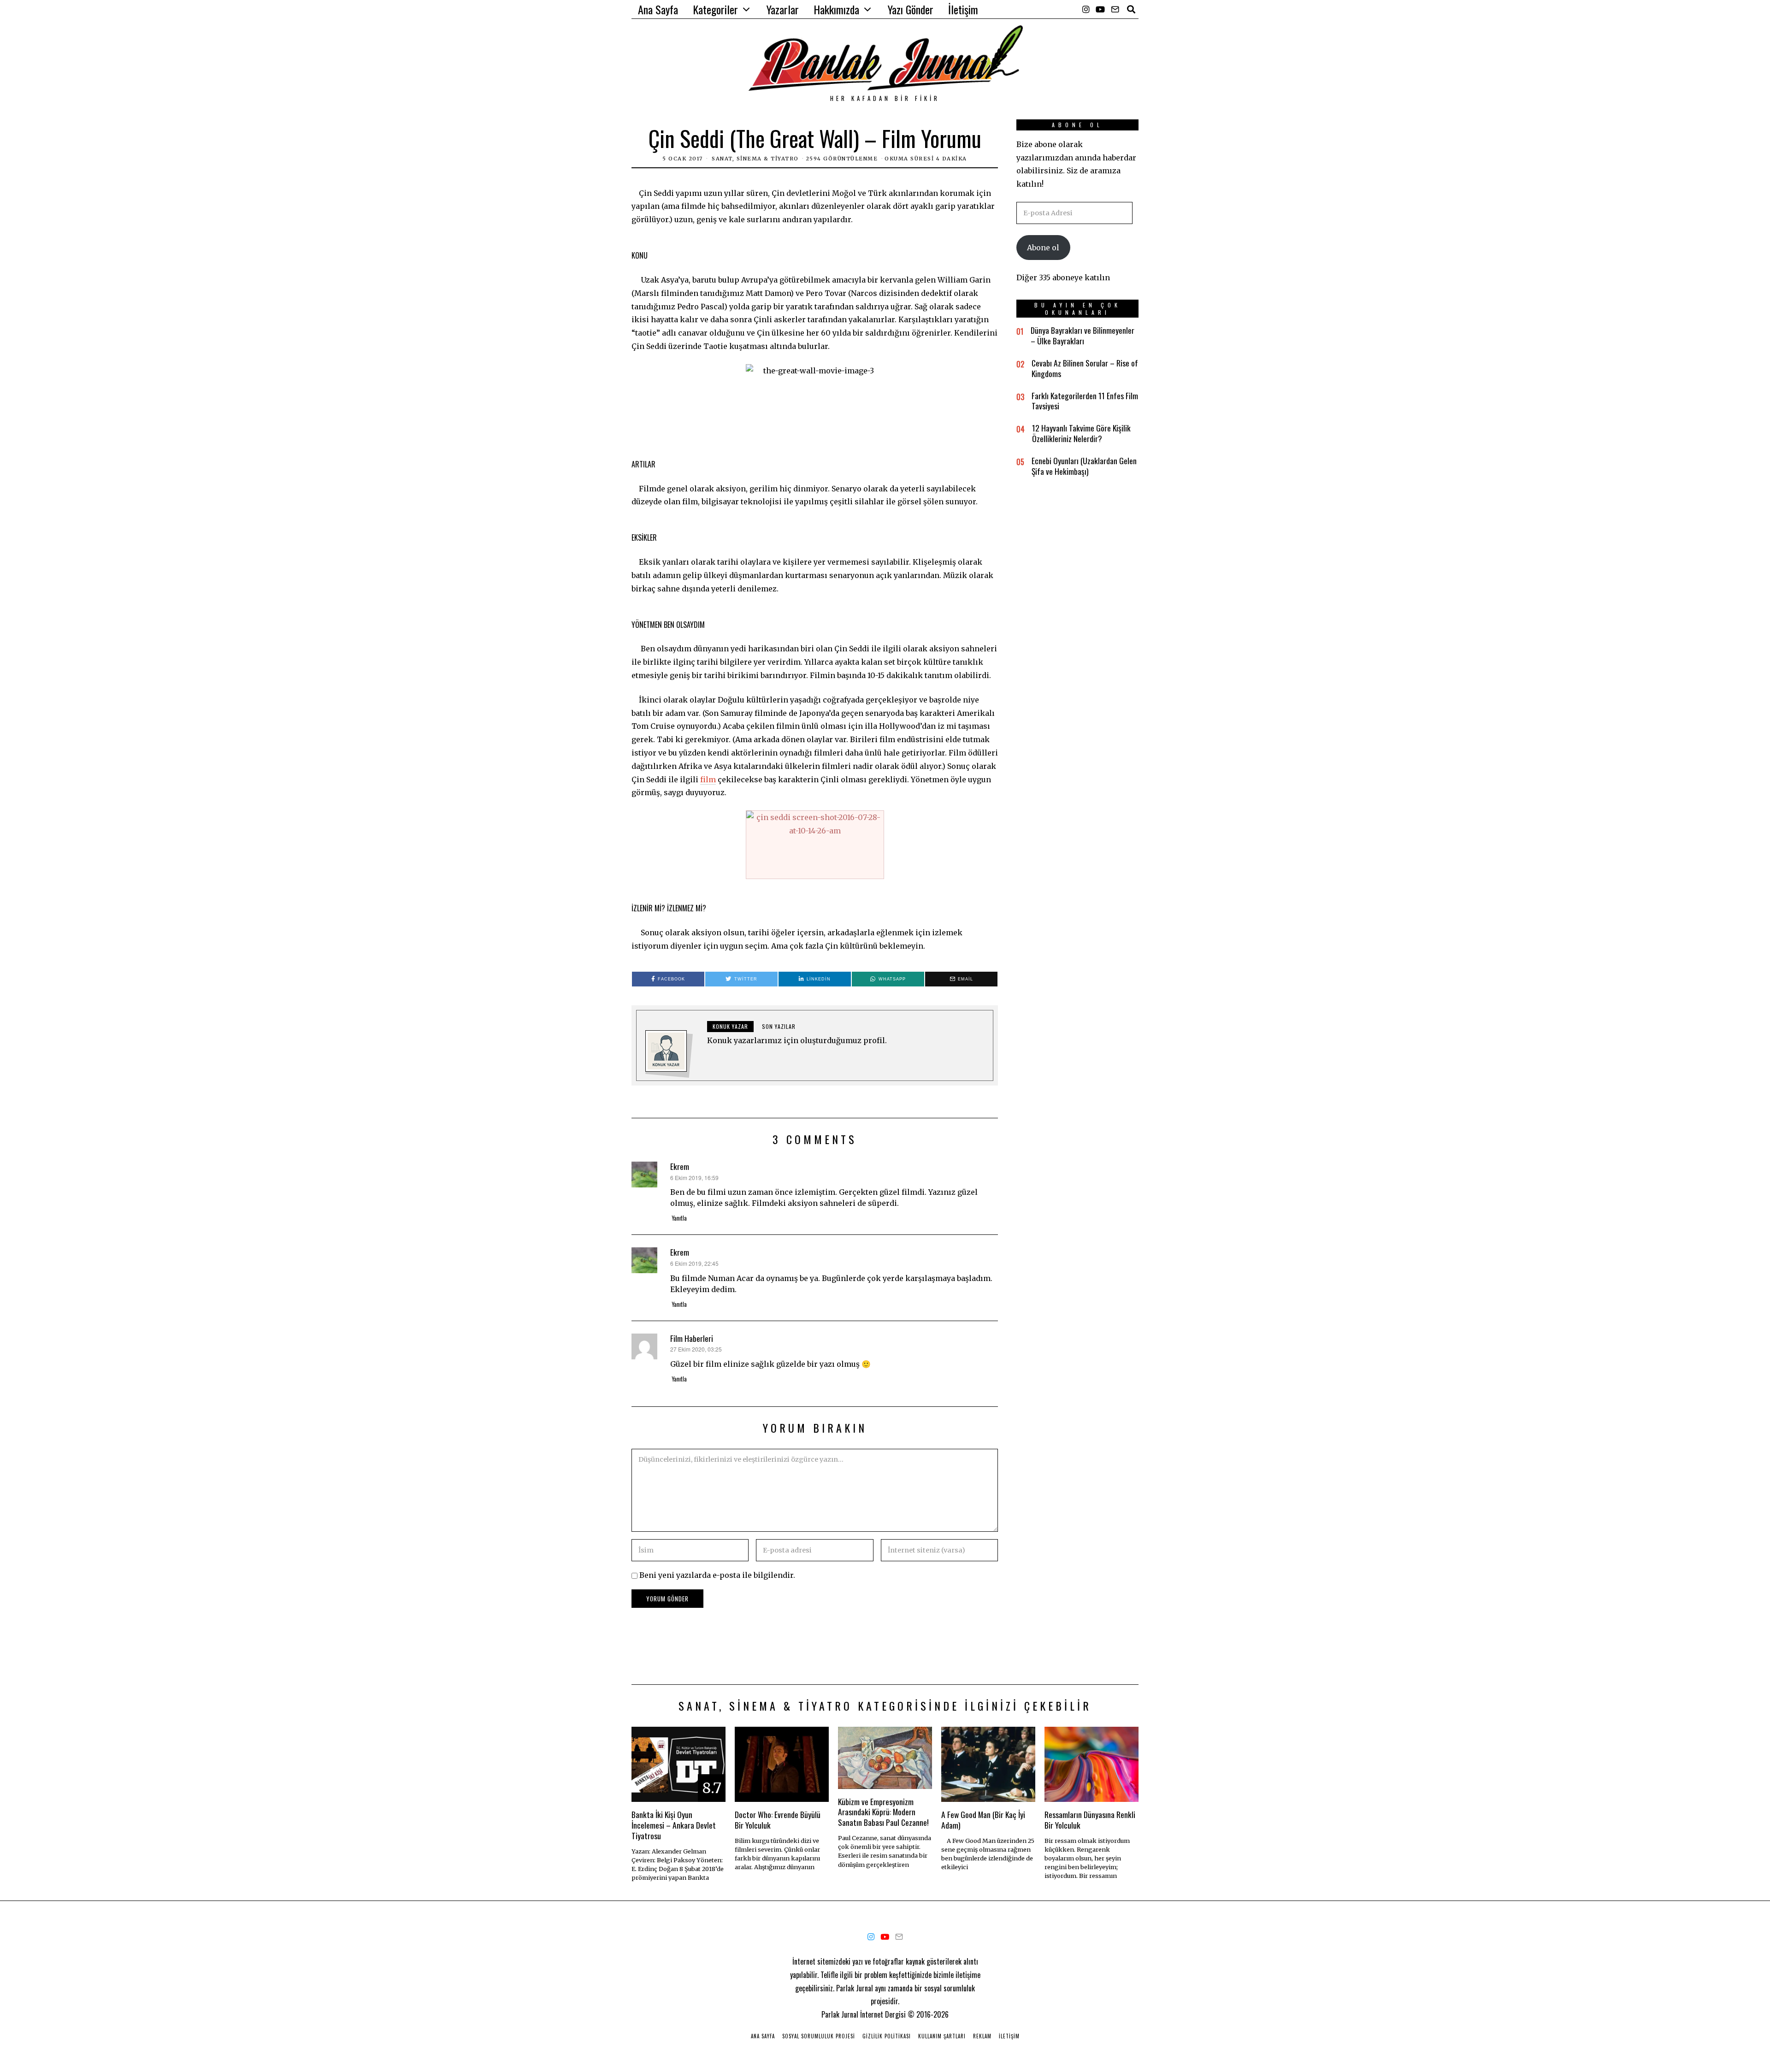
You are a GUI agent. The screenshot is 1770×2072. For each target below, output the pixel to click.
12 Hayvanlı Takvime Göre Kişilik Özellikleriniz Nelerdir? (1081, 433)
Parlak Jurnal (840, 2014)
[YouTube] (1100, 9)
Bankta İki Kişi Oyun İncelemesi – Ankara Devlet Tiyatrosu (674, 1825)
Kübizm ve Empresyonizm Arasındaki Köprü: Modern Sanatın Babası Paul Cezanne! (883, 1812)
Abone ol (1043, 248)
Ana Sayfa (658, 9)
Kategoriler (715, 9)
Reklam (982, 2036)
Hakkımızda (836, 9)
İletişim (963, 9)
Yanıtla (679, 1218)
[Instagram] (1086, 9)
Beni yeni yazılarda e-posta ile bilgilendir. (717, 1575)
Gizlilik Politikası (887, 2036)
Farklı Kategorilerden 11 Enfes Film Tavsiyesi (1085, 401)
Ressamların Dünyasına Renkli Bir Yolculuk (1090, 1820)
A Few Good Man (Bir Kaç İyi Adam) (983, 1820)
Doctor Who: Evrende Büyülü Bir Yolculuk (778, 1820)
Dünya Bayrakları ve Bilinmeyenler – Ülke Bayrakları (1083, 335)
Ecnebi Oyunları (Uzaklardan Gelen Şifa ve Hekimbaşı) (1084, 466)
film (708, 779)
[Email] (1115, 9)
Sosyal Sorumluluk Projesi (819, 2036)
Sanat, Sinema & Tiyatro (755, 159)
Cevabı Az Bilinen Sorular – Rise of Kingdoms (1085, 368)
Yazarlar (783, 9)
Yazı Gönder (911, 9)
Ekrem (680, 1166)
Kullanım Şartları (942, 2036)
